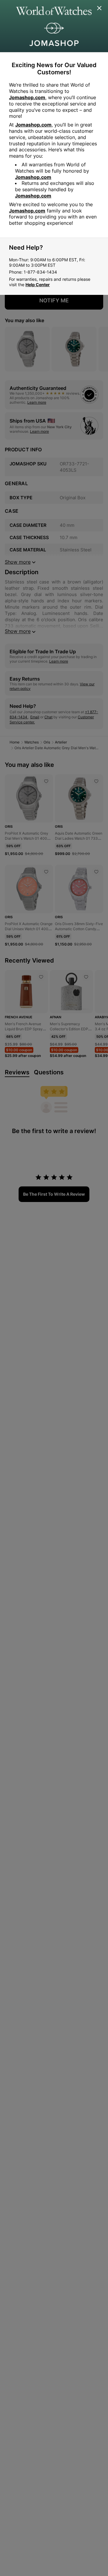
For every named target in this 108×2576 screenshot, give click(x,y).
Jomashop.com (27, 97)
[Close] (100, 8)
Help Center (38, 285)
